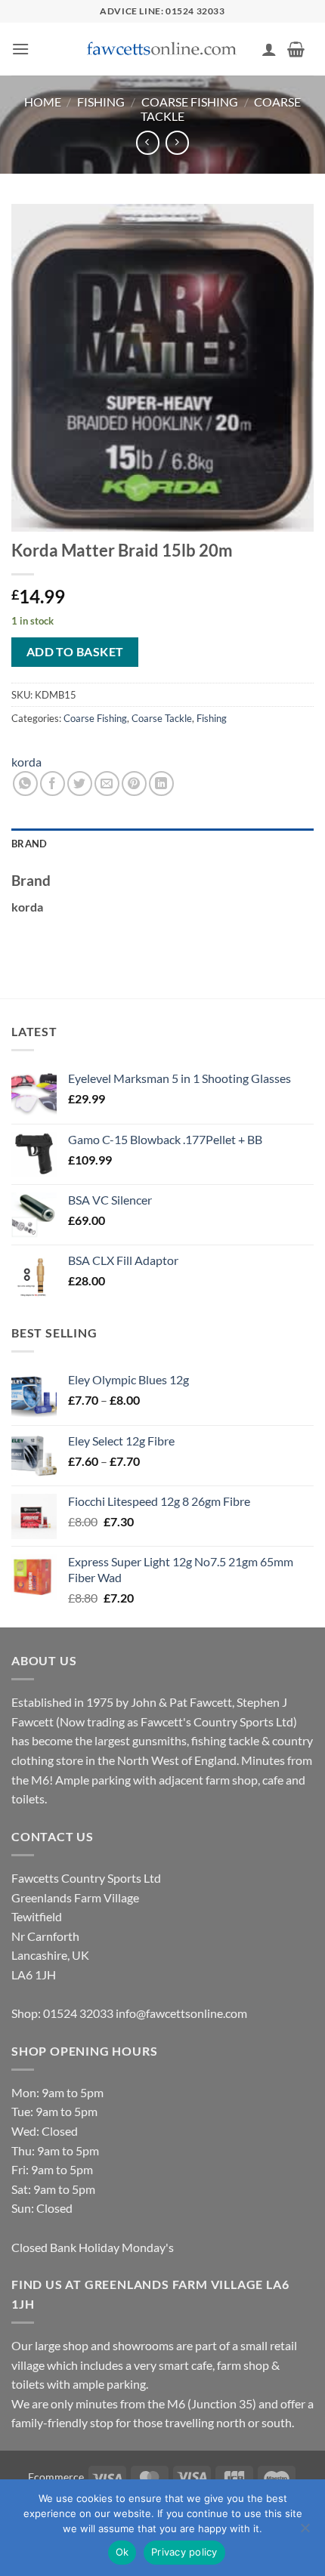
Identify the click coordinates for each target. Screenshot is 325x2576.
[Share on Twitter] (80, 784)
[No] (305, 2532)
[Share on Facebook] (53, 784)
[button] (20, 49)
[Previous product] (177, 142)
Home (43, 102)
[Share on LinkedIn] (161, 784)
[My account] (269, 49)
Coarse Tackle (162, 718)
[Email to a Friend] (107, 784)
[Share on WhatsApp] (25, 784)
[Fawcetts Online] (162, 49)
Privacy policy (184, 2552)
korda (26, 762)
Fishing (101, 102)
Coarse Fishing (190, 102)
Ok (122, 2552)
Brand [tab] (29, 844)
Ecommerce (56, 2477)
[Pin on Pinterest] (134, 784)
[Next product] (148, 142)
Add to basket (75, 652)
